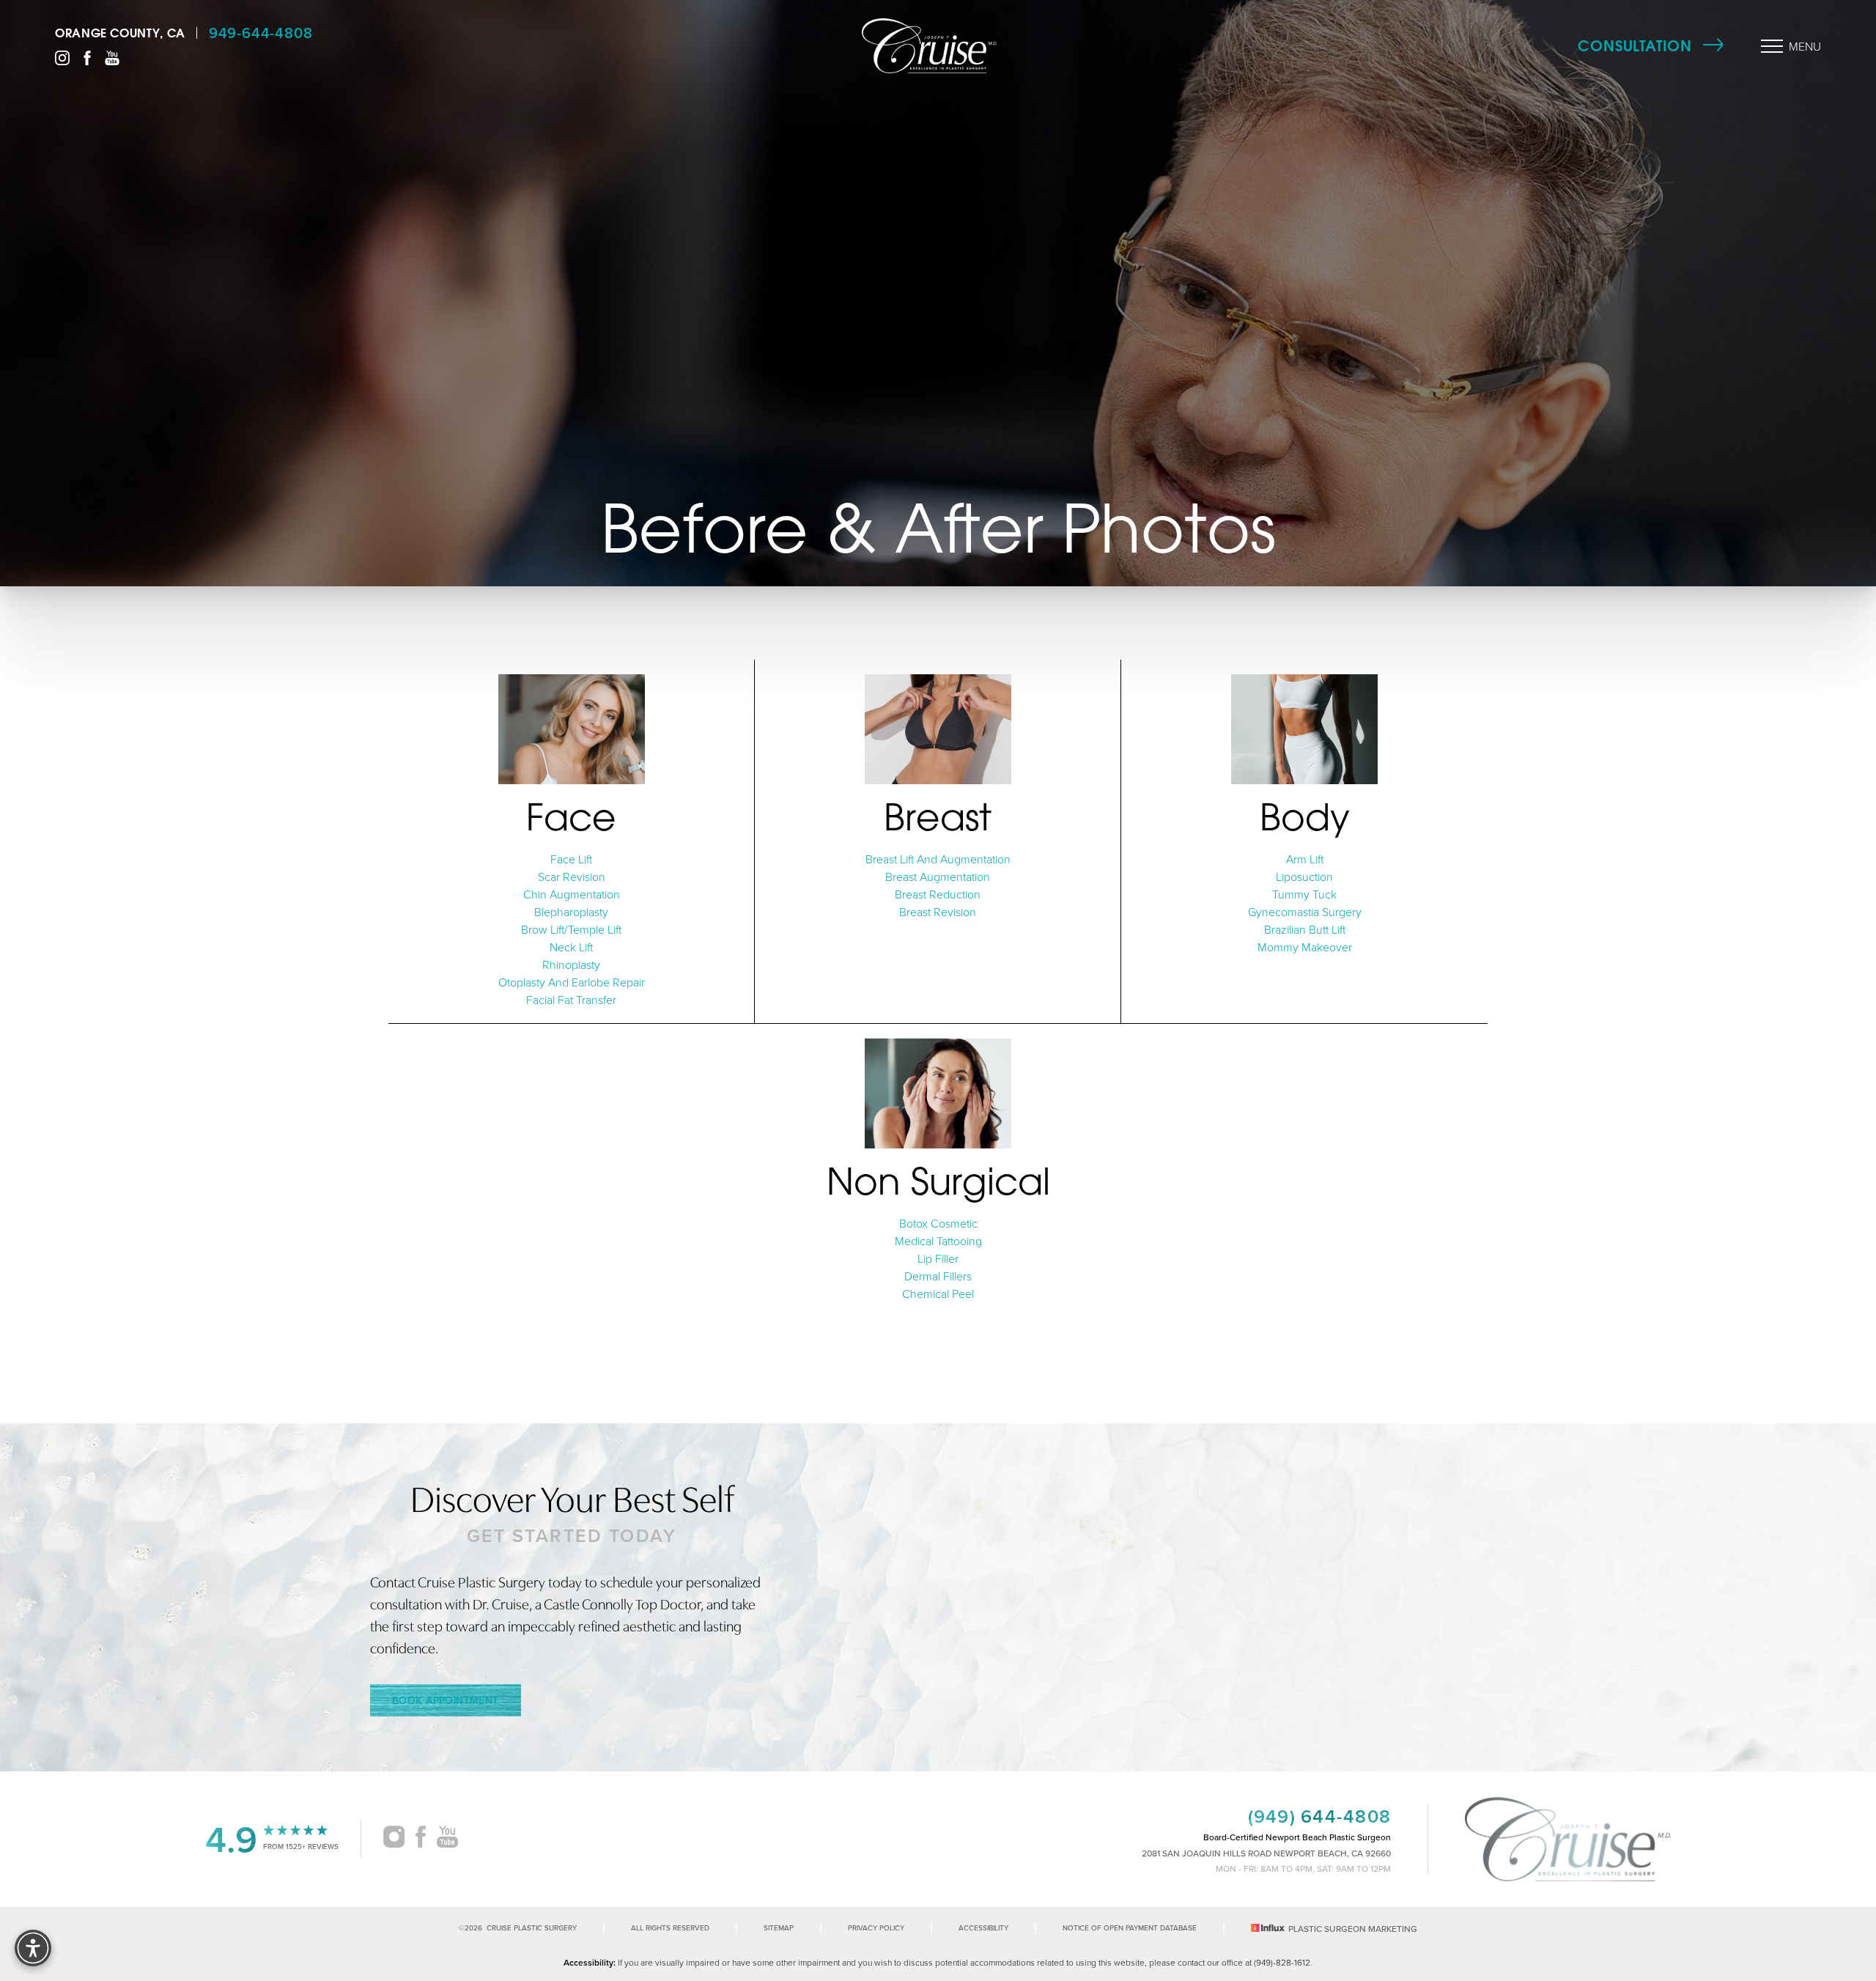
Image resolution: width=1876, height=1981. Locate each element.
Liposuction (1304, 877)
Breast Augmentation (938, 877)
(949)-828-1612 (1282, 1962)
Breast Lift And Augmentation (938, 859)
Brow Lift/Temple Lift (571, 929)
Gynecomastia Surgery (1305, 912)
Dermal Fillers (938, 1276)
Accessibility (983, 1928)
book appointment (446, 1700)
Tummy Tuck (1304, 894)
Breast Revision (938, 912)
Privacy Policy (876, 1928)
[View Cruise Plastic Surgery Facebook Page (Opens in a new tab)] (87, 56)
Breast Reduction (938, 894)
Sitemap (779, 1928)
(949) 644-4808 (1320, 1816)
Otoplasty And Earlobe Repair (572, 982)
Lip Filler (938, 1258)
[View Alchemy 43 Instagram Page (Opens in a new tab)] (394, 1839)
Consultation (1635, 46)
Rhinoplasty (571, 964)
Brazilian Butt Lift (1305, 929)
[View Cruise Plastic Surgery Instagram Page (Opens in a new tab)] (62, 56)
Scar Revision (572, 877)
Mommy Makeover (1305, 947)
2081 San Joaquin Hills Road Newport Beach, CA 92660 (1266, 1853)
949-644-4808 (261, 33)
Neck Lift (571, 947)
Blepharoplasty (571, 912)
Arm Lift (1305, 859)
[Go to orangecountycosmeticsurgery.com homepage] (929, 46)
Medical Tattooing (938, 1241)
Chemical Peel (938, 1294)
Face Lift (571, 859)
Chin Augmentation (572, 894)
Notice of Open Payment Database (1130, 1928)
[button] (1772, 46)
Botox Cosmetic (938, 1223)
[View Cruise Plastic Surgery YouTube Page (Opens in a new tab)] (112, 56)
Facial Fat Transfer (571, 1000)
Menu (1805, 46)
